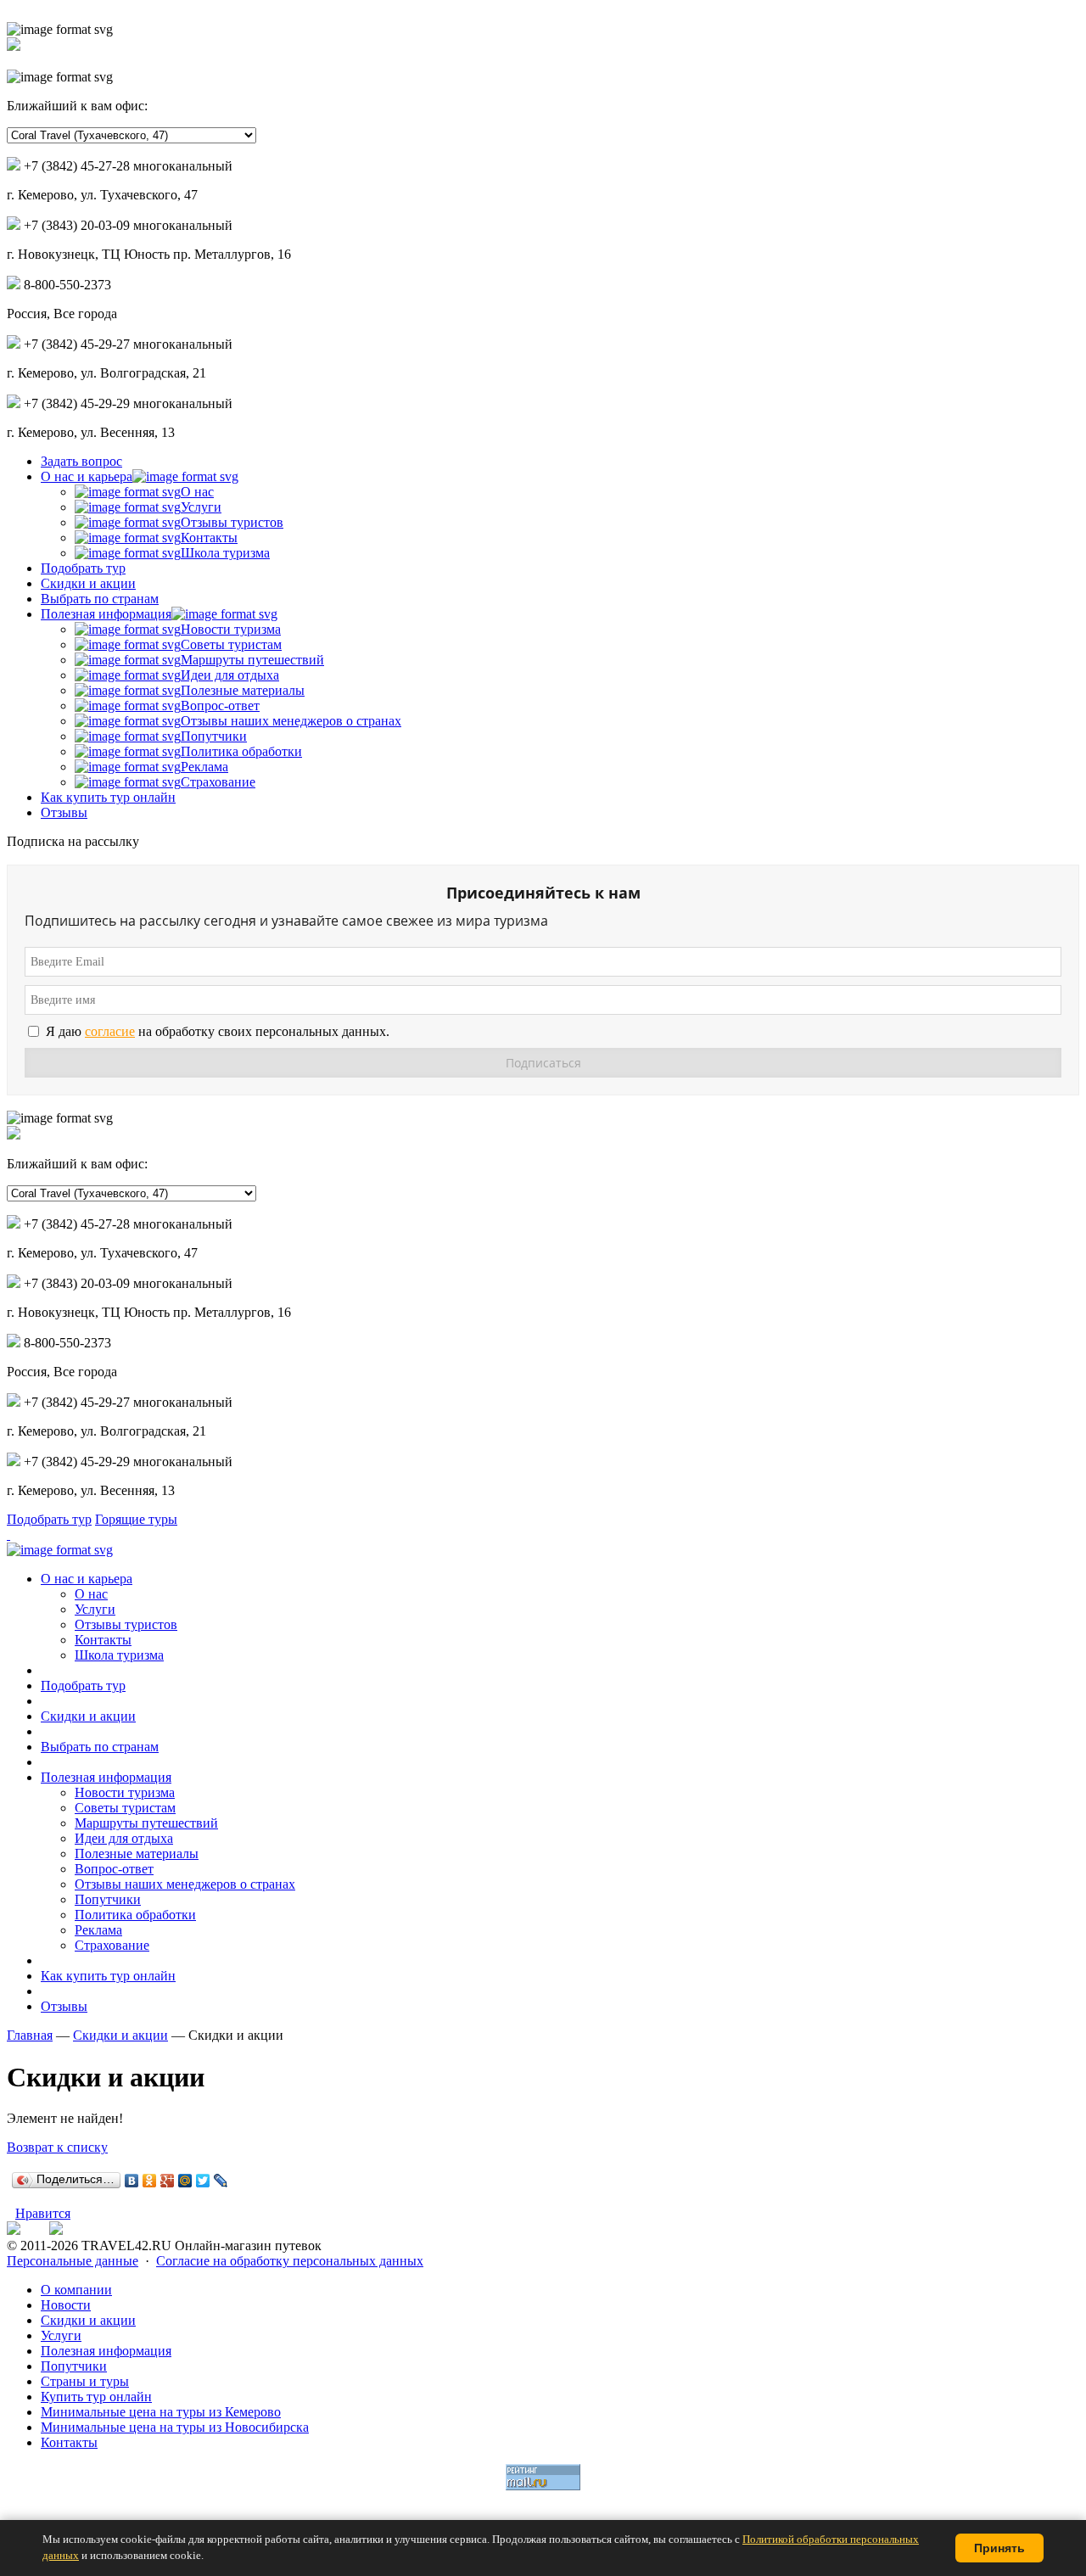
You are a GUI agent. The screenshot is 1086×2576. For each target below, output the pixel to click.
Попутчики (214, 736)
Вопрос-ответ (220, 706)
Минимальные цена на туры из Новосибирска (175, 2427)
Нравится (43, 2213)
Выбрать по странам (100, 599)
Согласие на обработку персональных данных (290, 2261)
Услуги (201, 507)
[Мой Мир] (185, 2181)
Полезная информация (106, 614)
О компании (76, 2290)
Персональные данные (73, 2261)
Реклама (204, 767)
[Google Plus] (168, 2181)
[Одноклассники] (150, 2181)
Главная (30, 2035)
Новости (66, 2305)
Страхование (218, 782)
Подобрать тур (83, 568)
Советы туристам (231, 644)
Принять (999, 2548)
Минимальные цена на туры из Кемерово (161, 2412)
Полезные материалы (243, 690)
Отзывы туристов (232, 522)
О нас (197, 492)
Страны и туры (85, 2381)
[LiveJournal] (221, 2181)
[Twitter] (203, 2181)
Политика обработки (241, 751)
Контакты (209, 538)
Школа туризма (225, 553)
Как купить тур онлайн (108, 797)
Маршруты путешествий (252, 660)
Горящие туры (136, 1519)
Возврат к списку (57, 2147)
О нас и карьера (87, 476)
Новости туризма (231, 629)
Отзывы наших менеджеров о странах (291, 721)
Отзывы (64, 812)
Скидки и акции (88, 583)
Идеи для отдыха (230, 675)
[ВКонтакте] (132, 2181)
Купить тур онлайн (96, 2397)
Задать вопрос (81, 461)
